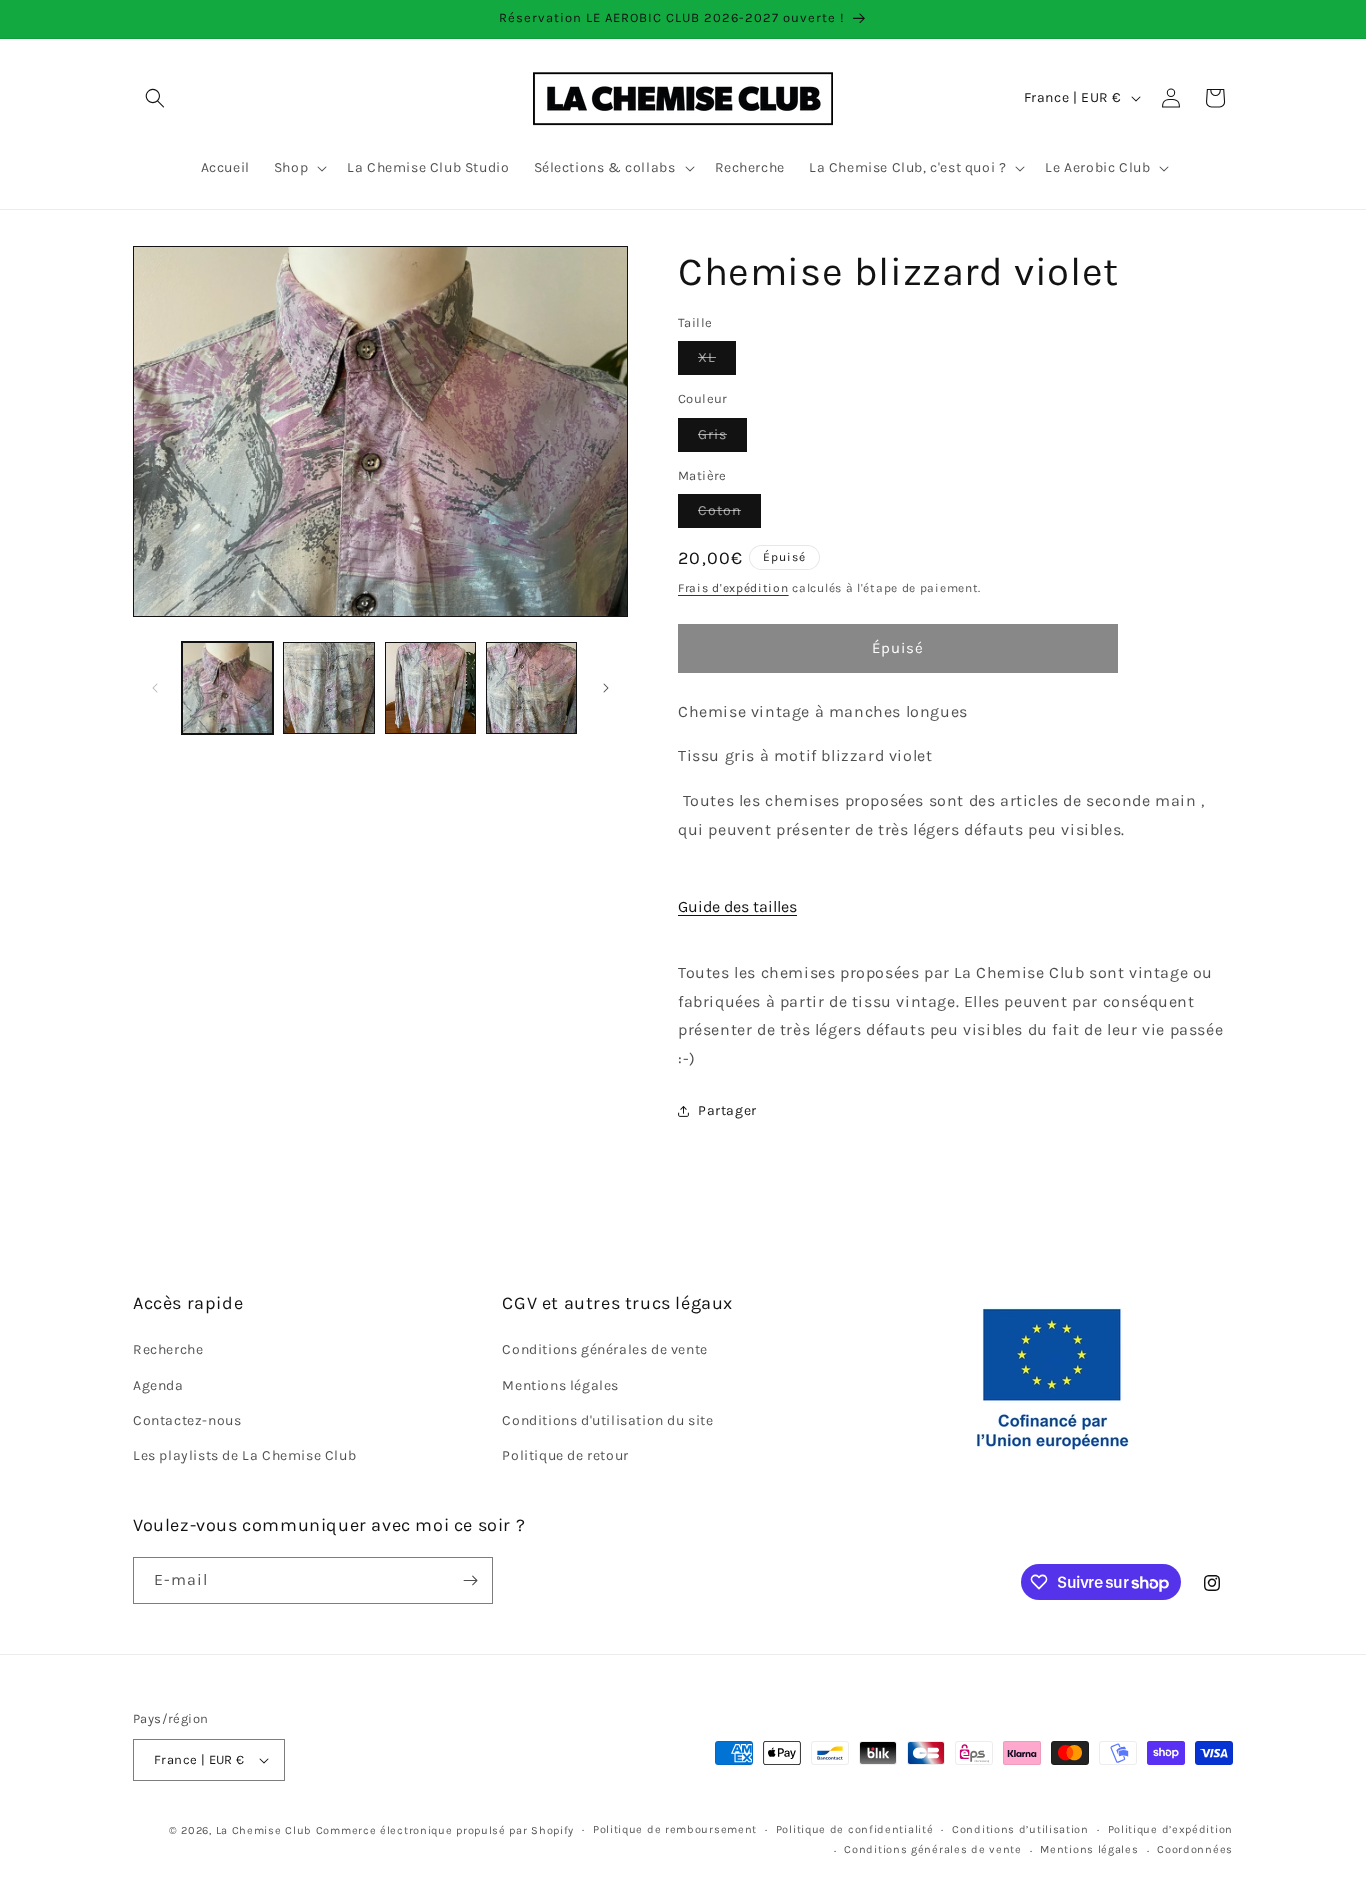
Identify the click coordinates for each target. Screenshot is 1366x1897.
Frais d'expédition (733, 588)
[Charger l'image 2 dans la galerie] (328, 687)
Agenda (158, 1385)
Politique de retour (565, 1455)
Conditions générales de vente (604, 1349)
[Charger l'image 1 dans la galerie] (227, 687)
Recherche (168, 1349)
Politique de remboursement (675, 1829)
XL (717, 361)
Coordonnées (1195, 1849)
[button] (155, 98)
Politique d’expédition (1170, 1829)
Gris (722, 438)
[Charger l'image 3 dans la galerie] (430, 687)
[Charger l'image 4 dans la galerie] (531, 687)
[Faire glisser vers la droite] (606, 688)
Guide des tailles (737, 906)
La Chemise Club (264, 1830)
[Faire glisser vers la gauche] (155, 688)
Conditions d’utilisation (1020, 1829)
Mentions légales (560, 1385)
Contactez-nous (187, 1420)
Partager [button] (727, 1110)
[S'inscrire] (470, 1580)
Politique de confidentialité (855, 1829)
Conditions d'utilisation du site (607, 1420)
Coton (729, 514)
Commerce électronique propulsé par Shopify (445, 1830)
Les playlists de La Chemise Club (244, 1455)
